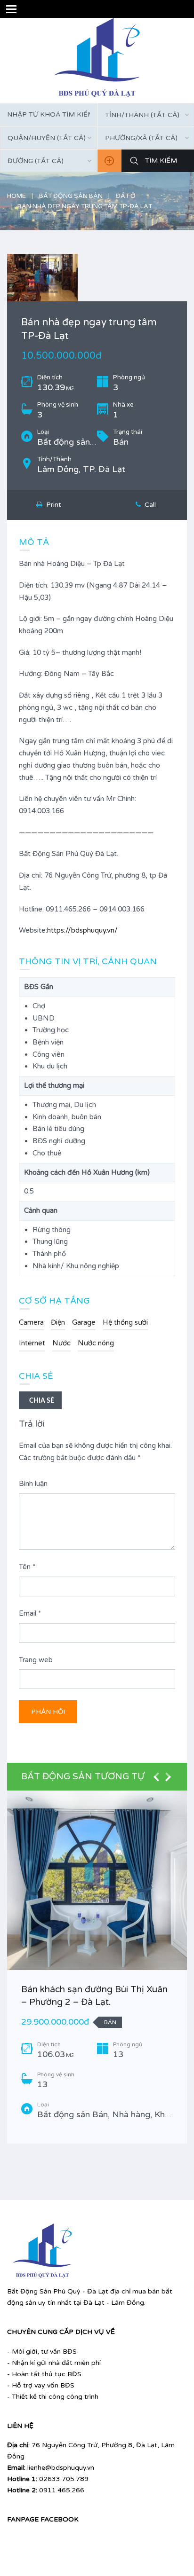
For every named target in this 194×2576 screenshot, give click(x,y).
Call (148, 505)
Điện (58, 1322)
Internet (32, 1343)
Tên (27, 1567)
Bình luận (33, 1484)
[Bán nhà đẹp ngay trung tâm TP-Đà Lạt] (97, 278)
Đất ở (126, 196)
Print (52, 505)
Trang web (36, 1660)
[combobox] (48, 138)
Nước (61, 1343)
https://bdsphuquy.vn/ (82, 930)
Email (30, 1613)
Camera (31, 1322)
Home (16, 196)
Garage (84, 1322)
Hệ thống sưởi (125, 1322)
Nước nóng (96, 1343)
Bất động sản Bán (71, 196)
